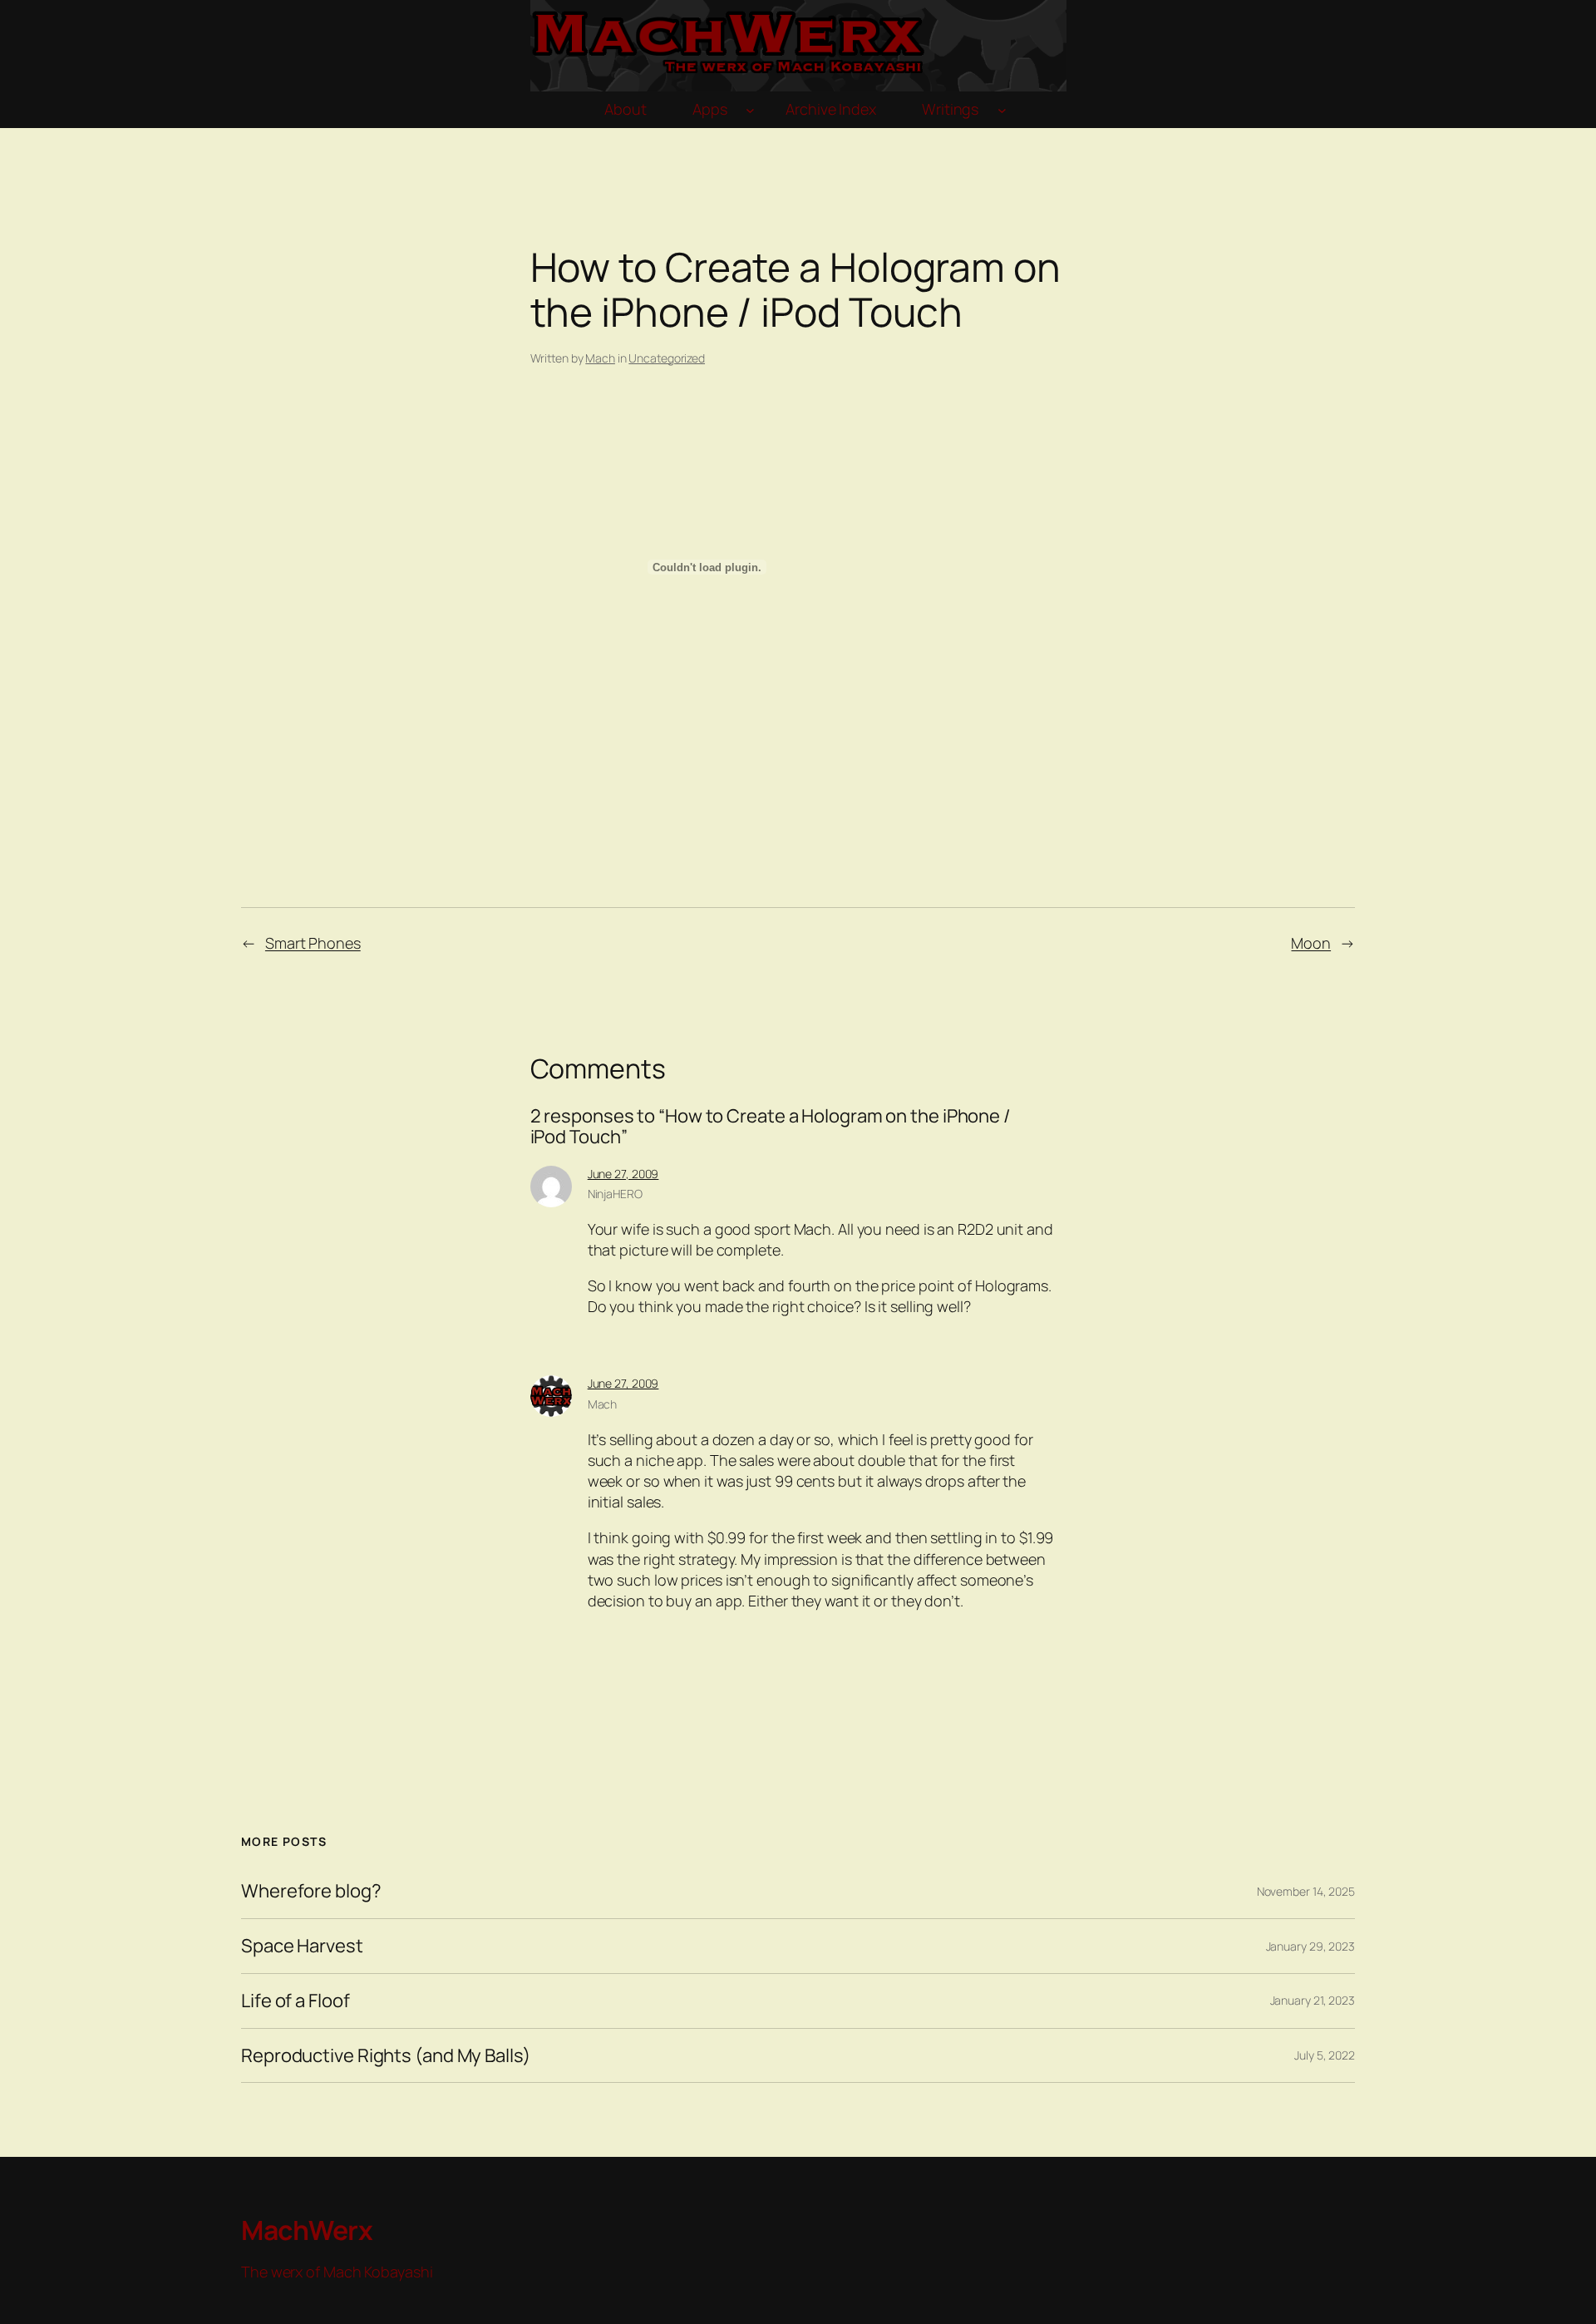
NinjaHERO (615, 1194)
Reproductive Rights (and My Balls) (386, 2056)
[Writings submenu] (1002, 110)
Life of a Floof (296, 2001)
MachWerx (307, 2230)
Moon (1311, 943)
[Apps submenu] (750, 110)
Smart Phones (313, 943)
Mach (600, 358)
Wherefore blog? (311, 1891)
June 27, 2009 (623, 1174)
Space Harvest (302, 1946)
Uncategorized (667, 358)
